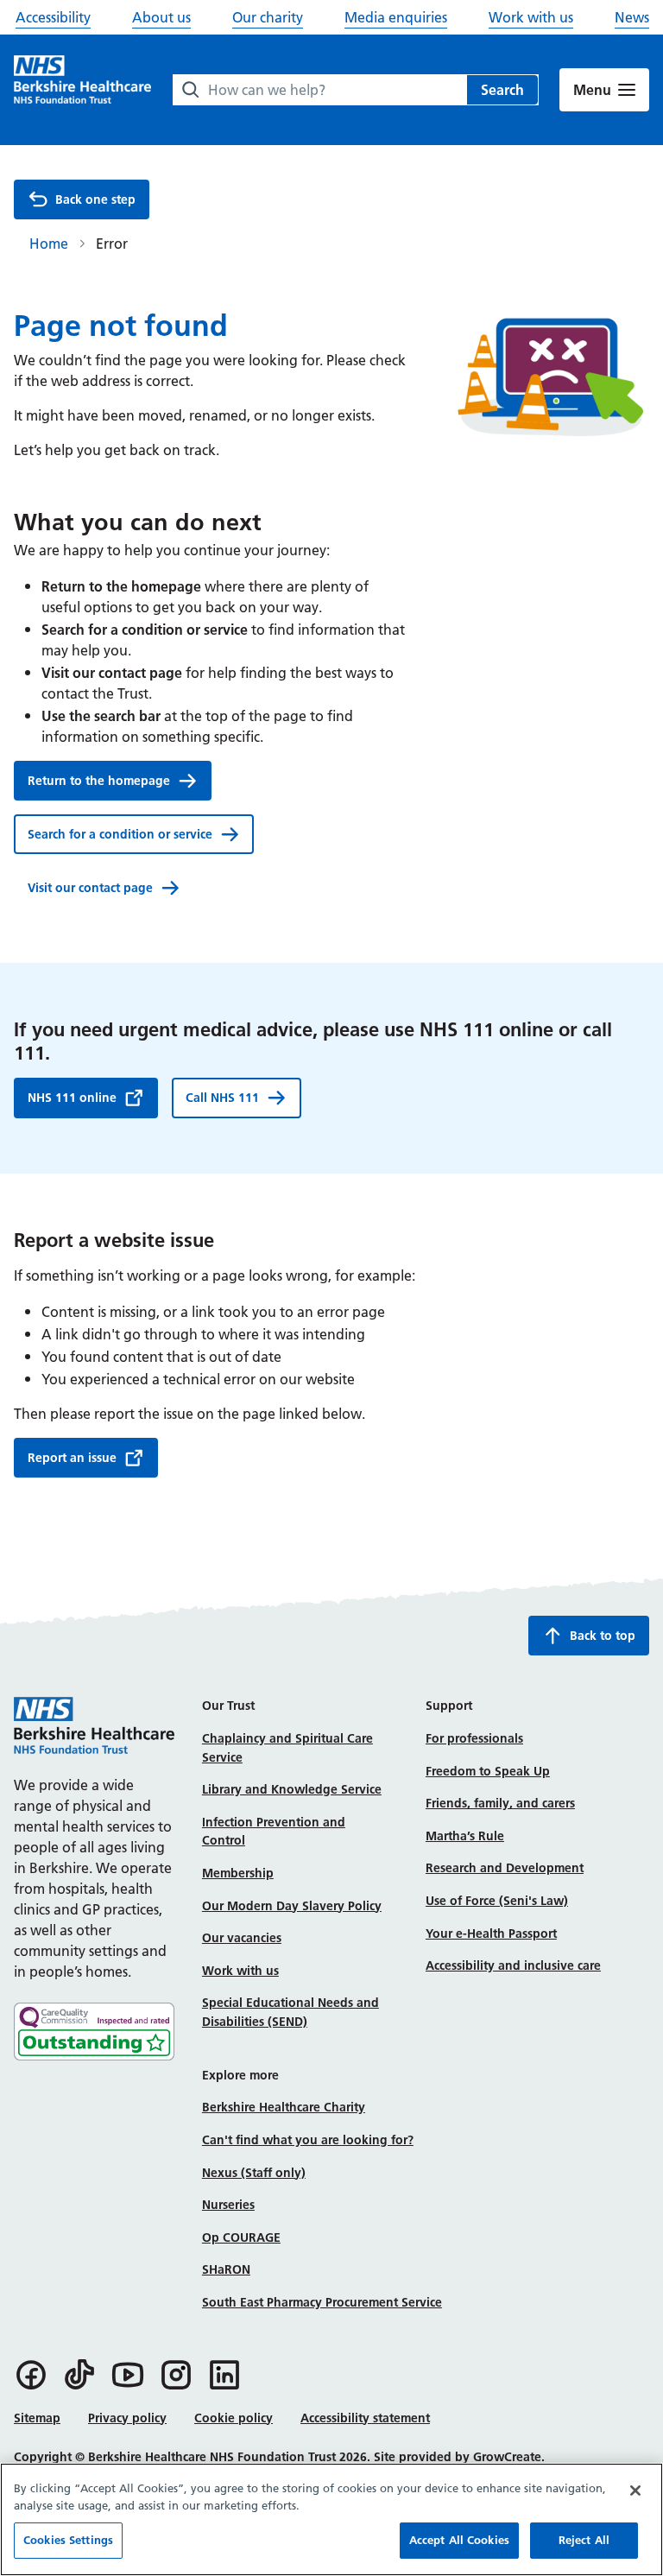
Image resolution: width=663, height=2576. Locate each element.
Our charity (268, 17)
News (632, 17)
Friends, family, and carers (500, 1803)
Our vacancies (242, 1938)
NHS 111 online (72, 1098)
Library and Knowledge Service (292, 1789)
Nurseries (228, 2205)
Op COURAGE (241, 2237)
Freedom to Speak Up (488, 1771)
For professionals (474, 1738)
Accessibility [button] (53, 17)
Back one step (95, 199)
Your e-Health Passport (491, 1934)
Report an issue (72, 1458)
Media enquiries (396, 17)
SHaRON (226, 2269)
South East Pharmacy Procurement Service (322, 2302)
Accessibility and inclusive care (513, 1965)
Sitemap (37, 2418)
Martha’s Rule (465, 1836)
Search (502, 90)
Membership (238, 1873)
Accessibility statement (365, 2418)
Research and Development (505, 1868)
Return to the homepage (99, 781)
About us (161, 17)
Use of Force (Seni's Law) (497, 1901)
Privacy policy (127, 2418)
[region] (331, 2519)
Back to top (603, 1636)
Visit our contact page (90, 888)
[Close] (635, 2491)
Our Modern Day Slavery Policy (292, 1906)
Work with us (531, 17)
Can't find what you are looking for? (308, 2140)
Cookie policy (234, 2418)
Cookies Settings (68, 2540)
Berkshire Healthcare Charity (284, 2107)
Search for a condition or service (120, 834)
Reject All (584, 2540)
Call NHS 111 (222, 1098)
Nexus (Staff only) (254, 2173)
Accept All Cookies (459, 2540)
